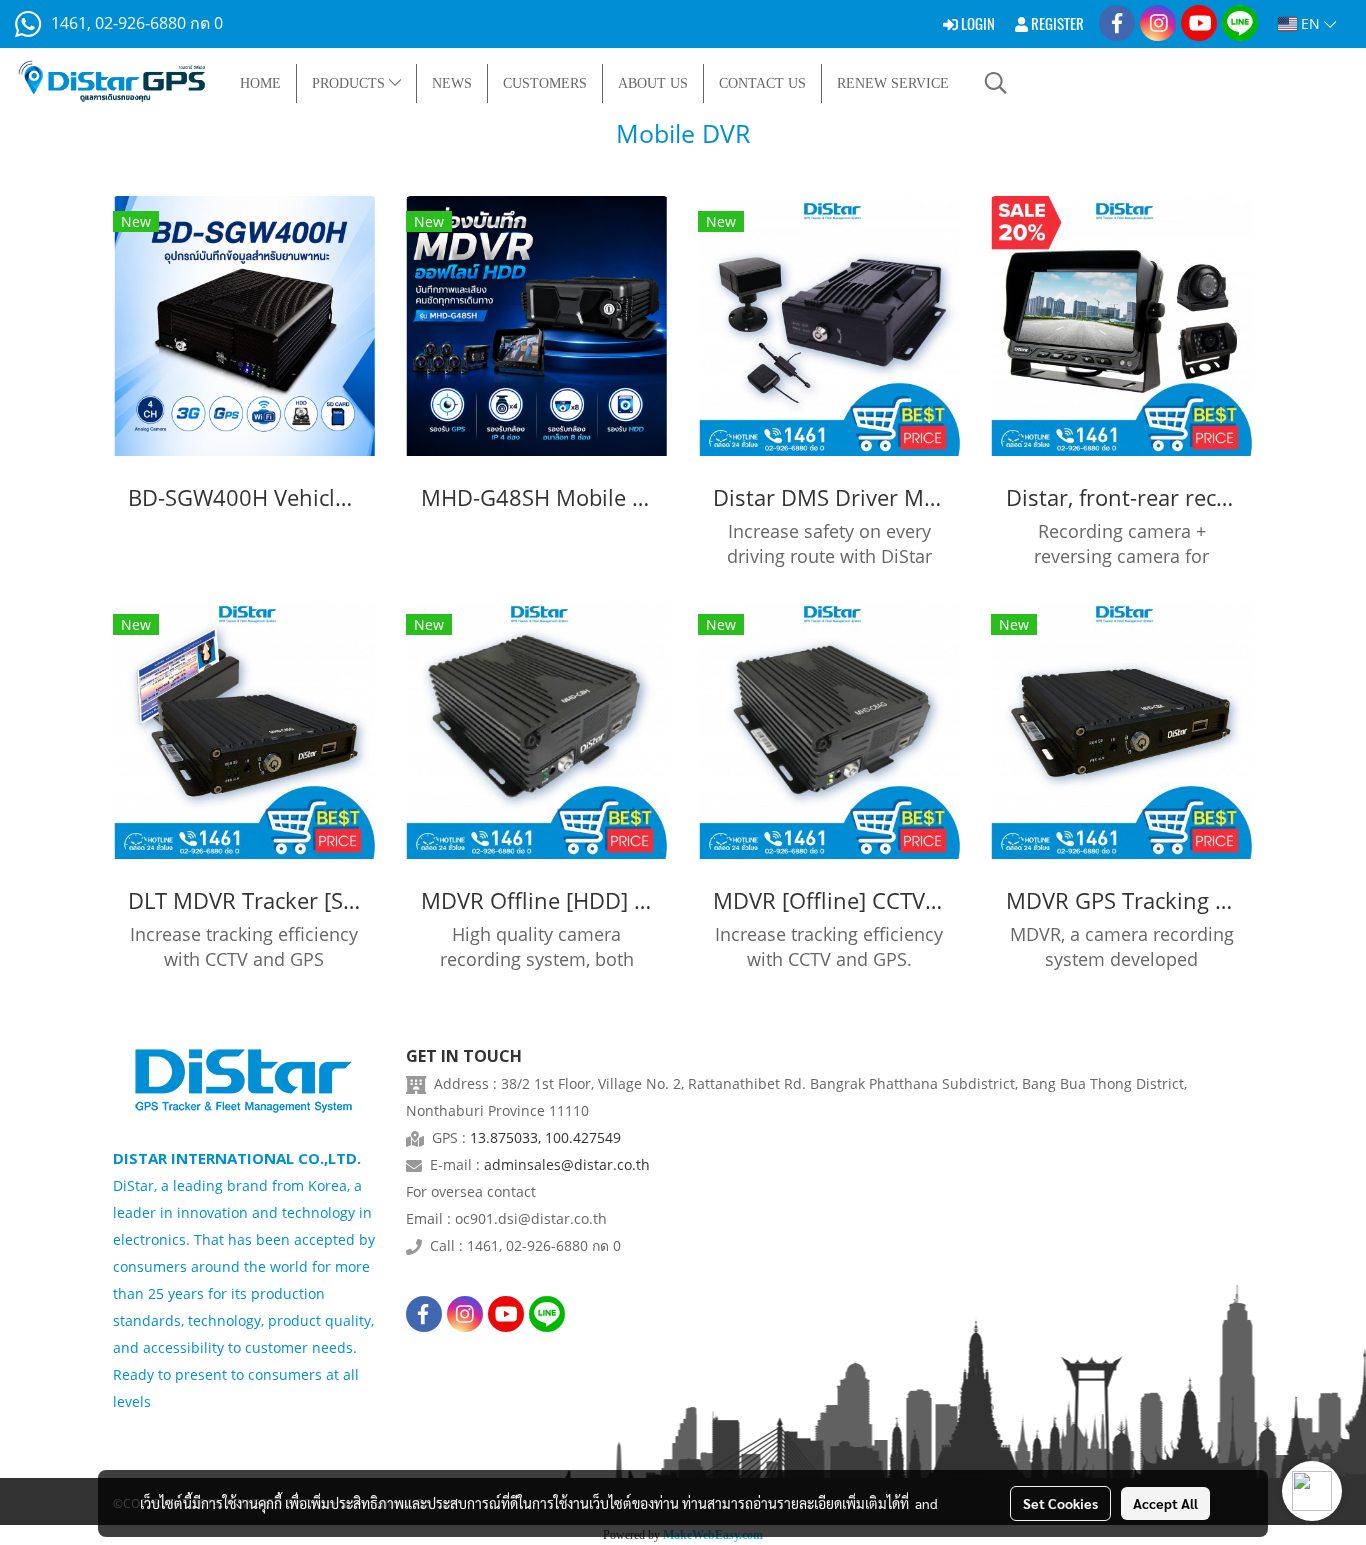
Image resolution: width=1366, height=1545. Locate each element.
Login (976, 24)
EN (1310, 23)
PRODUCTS (350, 83)
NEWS (452, 83)
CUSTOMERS (545, 83)
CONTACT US (762, 83)
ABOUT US (653, 83)
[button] (996, 83)
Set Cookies (1060, 1503)
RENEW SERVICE (893, 83)
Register (1056, 24)
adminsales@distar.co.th (567, 1164)
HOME (260, 83)
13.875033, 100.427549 (545, 1137)
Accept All (1165, 1503)
